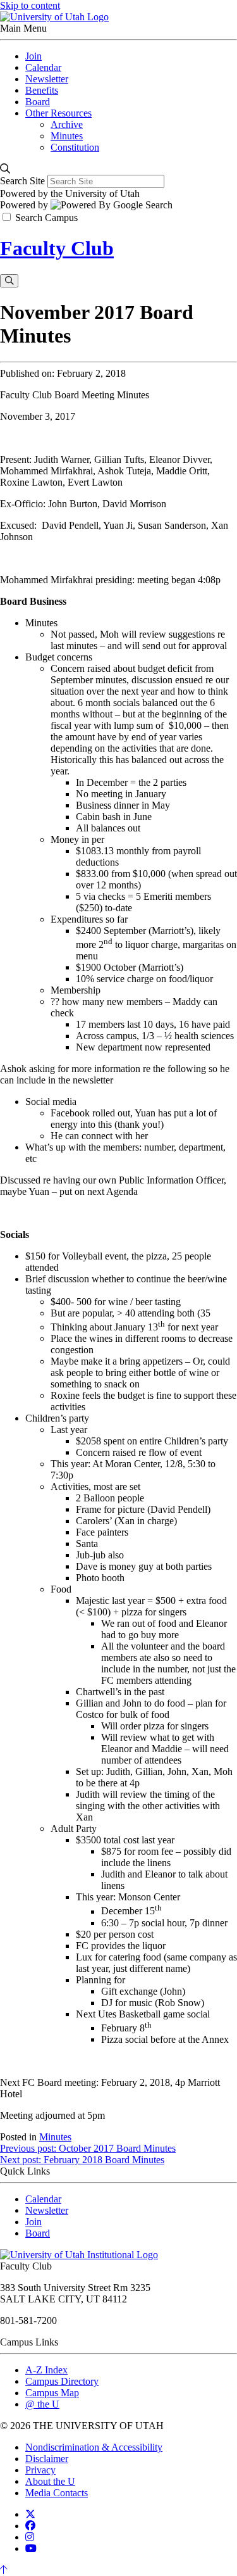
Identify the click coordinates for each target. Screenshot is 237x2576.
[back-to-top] (4, 2570)
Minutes (55, 2137)
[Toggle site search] (9, 281)
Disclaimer (47, 2459)
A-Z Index (46, 2370)
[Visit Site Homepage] (54, 17)
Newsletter (47, 2210)
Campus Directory (62, 2381)
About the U (50, 2481)
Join (33, 2222)
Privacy (40, 2470)
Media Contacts (57, 2493)
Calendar (43, 2199)
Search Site (22, 181)
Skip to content (30, 5)
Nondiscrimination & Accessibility (94, 2447)
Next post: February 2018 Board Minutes (82, 2160)
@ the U (42, 2404)
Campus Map (52, 2393)
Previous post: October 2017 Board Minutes (88, 2148)
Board (38, 2233)
